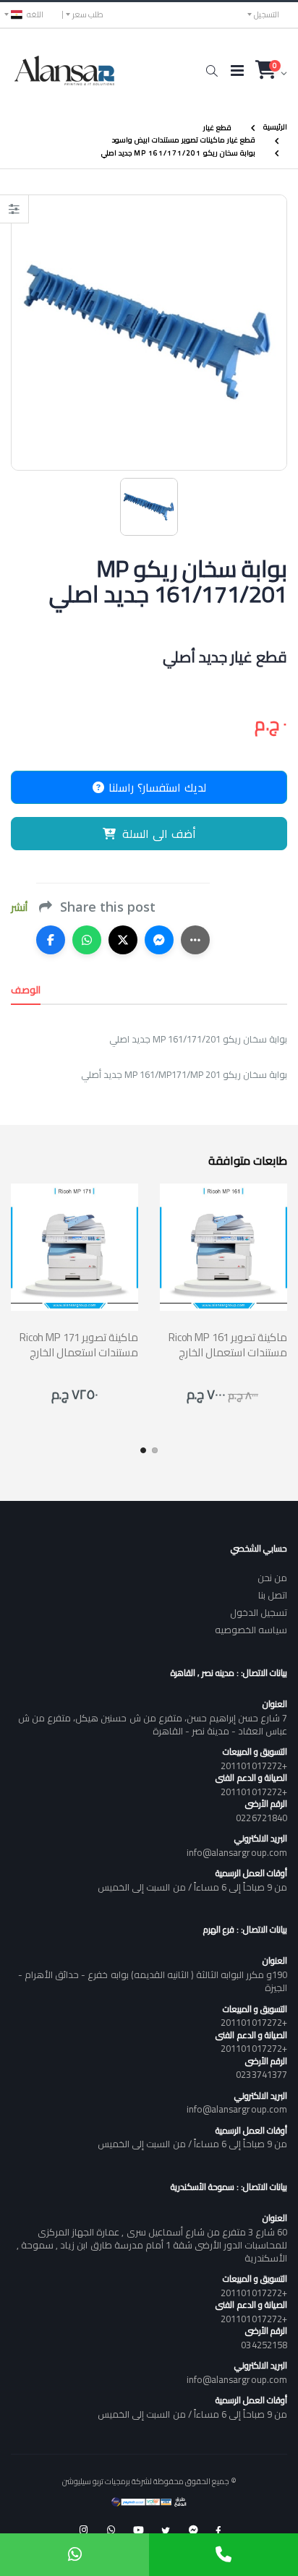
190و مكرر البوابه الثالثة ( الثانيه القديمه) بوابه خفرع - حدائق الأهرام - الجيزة (153, 1981)
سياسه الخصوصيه (251, 1630)
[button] (212, 71)
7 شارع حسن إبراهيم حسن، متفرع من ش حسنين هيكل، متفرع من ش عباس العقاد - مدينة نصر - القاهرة (153, 1724)
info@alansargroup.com (237, 1852)
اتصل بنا (273, 1595)
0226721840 (261, 1818)
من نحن (272, 1578)
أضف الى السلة (159, 834)
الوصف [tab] (26, 990)
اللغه (35, 14)
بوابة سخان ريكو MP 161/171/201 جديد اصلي (178, 153)
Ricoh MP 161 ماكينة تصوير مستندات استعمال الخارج (228, 1345)
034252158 (264, 2345)
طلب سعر (88, 14)
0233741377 (261, 2074)
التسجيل (267, 14)
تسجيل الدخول (259, 1612)
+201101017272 (254, 1766)
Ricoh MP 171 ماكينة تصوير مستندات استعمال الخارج (79, 1345)
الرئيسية (275, 127)
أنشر (19, 908)
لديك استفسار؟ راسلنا (156, 787)
